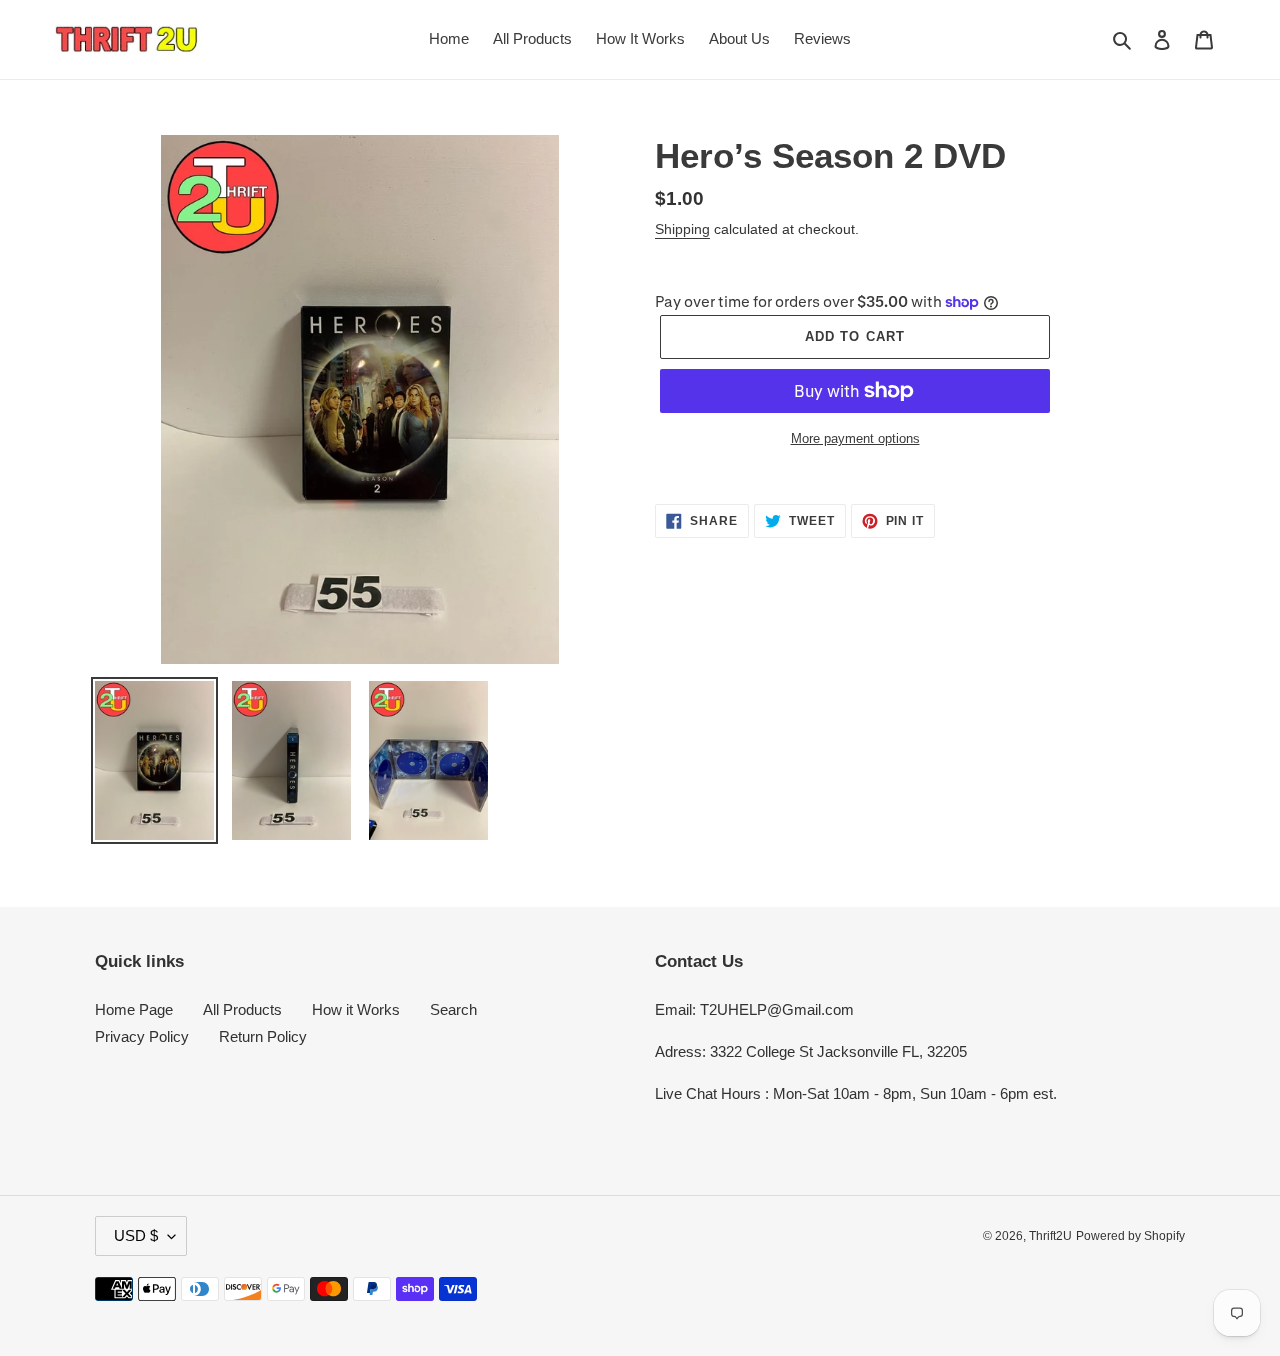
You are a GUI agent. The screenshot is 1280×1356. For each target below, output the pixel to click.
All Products (242, 1009)
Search (453, 1009)
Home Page (134, 1009)
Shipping (682, 229)
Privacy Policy (142, 1036)
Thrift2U (1050, 1236)
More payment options (855, 438)
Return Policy (263, 1036)
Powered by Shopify (1130, 1236)
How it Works (356, 1009)
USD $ (136, 1235)
